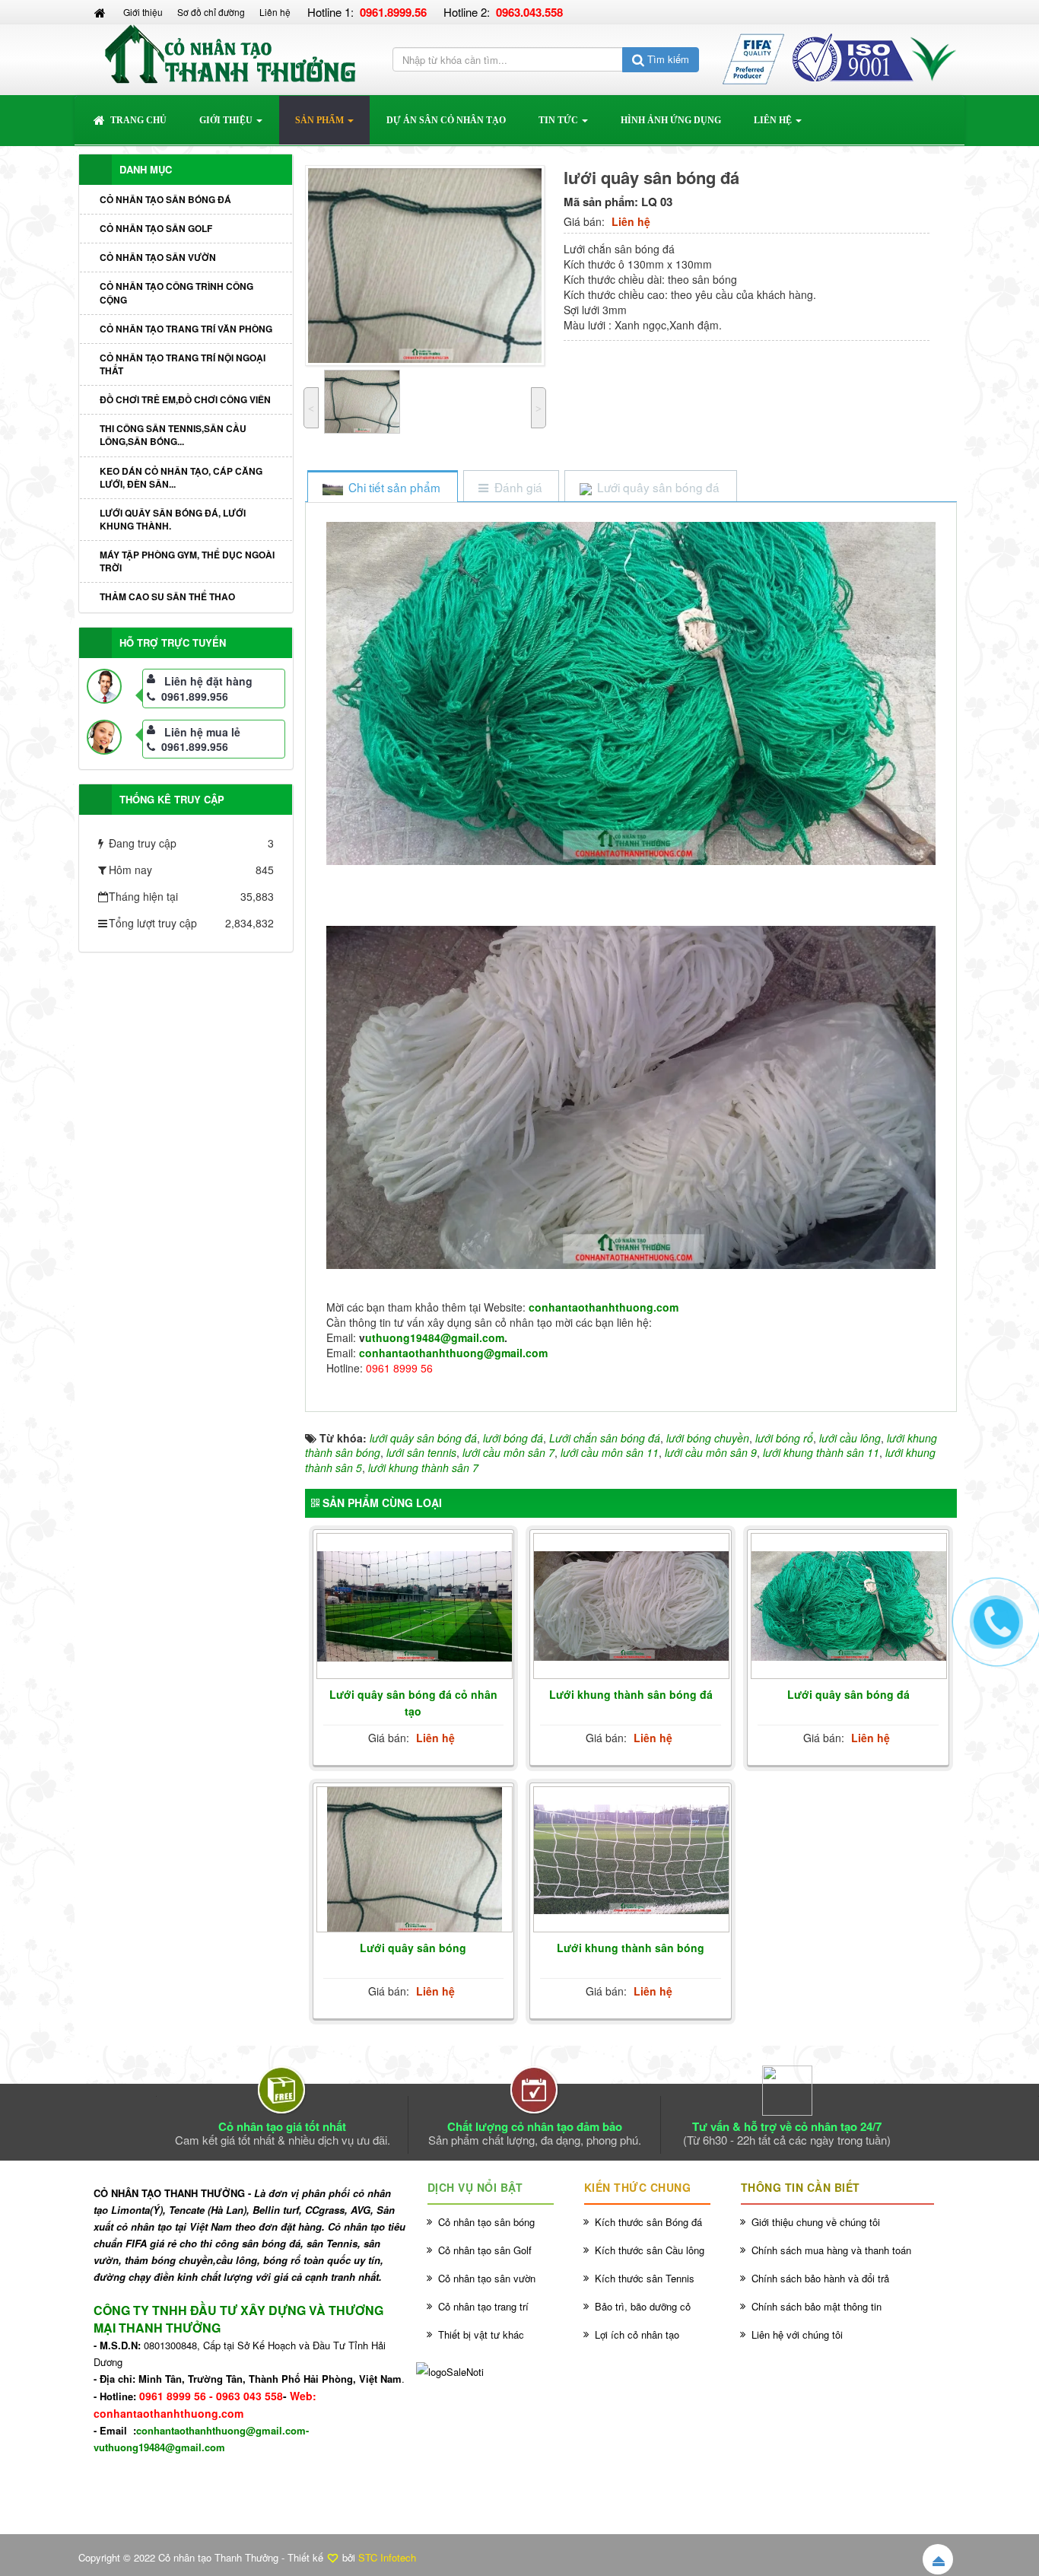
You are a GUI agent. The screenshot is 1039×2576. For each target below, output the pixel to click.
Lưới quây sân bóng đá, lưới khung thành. (173, 519)
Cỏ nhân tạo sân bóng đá (165, 199)
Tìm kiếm (667, 59)
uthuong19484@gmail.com (435, 1337)
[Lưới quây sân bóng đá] (849, 1606)
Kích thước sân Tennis (645, 2278)
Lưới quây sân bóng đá (848, 1694)
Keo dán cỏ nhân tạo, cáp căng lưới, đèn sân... (181, 477)
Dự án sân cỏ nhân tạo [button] (446, 120)
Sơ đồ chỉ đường (211, 12)
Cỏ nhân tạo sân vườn (158, 257)
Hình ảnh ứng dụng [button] (671, 120)
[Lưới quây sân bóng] (415, 1860)
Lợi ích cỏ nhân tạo (637, 2334)
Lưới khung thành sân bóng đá (631, 1694)
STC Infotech (387, 2557)
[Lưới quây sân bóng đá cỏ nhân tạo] (415, 1606)
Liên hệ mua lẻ (202, 732)
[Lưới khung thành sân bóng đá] (631, 1606)
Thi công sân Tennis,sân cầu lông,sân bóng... (173, 435)
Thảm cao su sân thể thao (167, 596)
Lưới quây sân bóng (413, 1948)
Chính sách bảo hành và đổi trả (820, 2278)
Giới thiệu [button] (227, 120)
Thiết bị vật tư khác (481, 2334)
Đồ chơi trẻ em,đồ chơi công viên (185, 399)
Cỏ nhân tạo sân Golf (156, 228)
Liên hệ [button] (774, 120)
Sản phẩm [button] (321, 120)
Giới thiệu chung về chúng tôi (816, 2222)
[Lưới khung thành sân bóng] (631, 1859)
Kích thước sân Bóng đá (648, 2222)
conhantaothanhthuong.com (604, 1307)
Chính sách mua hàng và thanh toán (831, 2250)
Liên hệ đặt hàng (208, 681)
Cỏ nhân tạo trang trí (483, 2306)
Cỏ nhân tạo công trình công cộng (176, 293)
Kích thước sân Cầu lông (650, 2250)
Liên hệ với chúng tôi (797, 2334)
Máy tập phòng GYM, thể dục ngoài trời (187, 561)
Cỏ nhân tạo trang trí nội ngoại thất (183, 364)
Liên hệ (275, 12)
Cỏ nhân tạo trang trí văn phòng (186, 329)
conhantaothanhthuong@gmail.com (453, 1353)
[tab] (382, 487)
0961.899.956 (195, 696)
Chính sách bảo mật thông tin (817, 2306)
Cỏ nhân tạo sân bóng (486, 2222)
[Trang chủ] (102, 12)
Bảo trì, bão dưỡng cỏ (643, 2306)
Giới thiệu (143, 12)
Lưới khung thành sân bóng (631, 1948)
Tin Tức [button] (559, 120)
